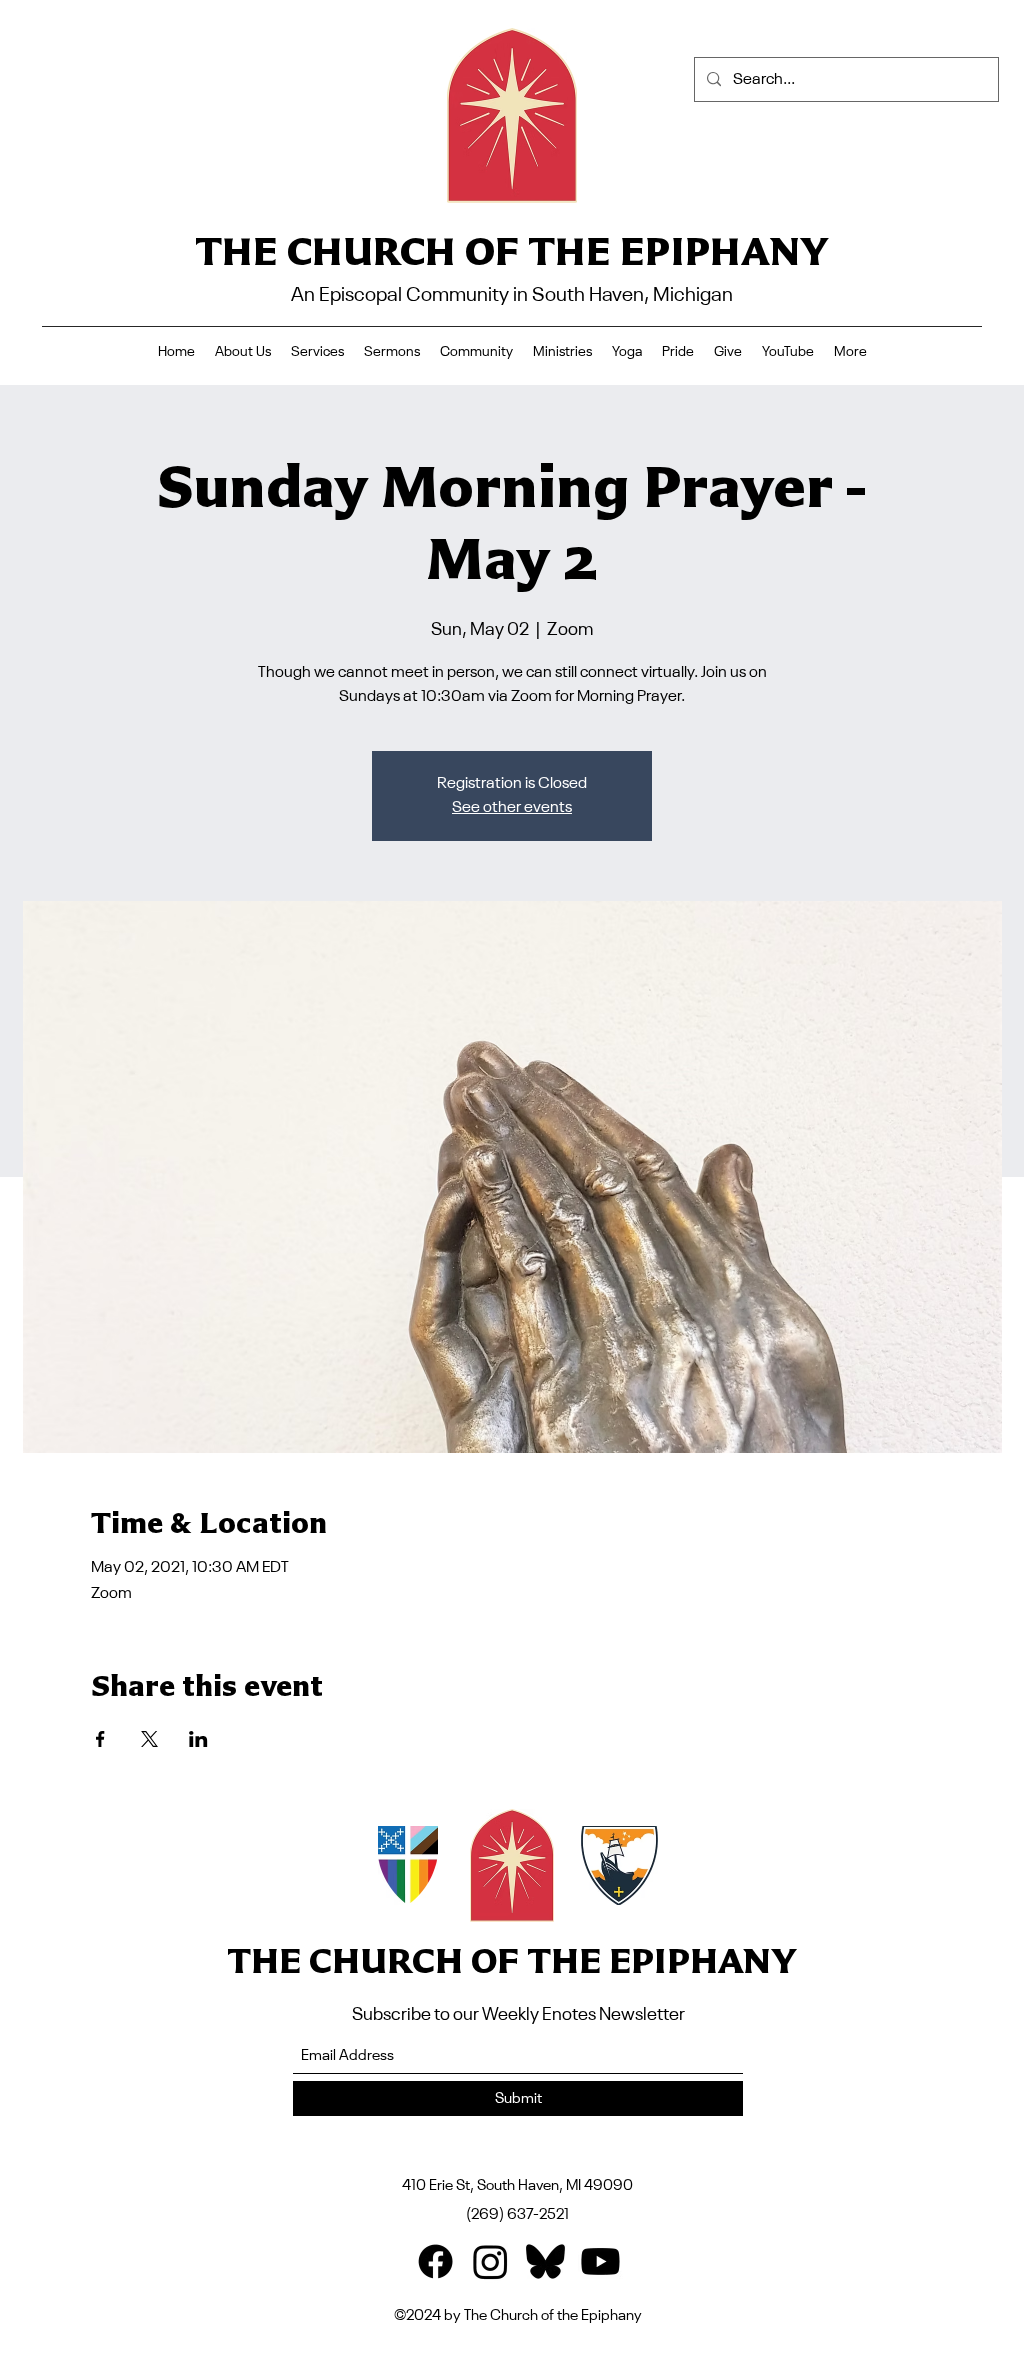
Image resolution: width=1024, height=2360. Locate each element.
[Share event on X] (149, 1739)
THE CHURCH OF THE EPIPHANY (512, 250)
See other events (512, 808)
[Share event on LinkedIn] (198, 1739)
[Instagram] (490, 2261)
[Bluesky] (545, 2261)
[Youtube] (600, 2261)
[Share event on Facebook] (100, 1739)
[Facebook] (435, 2261)
